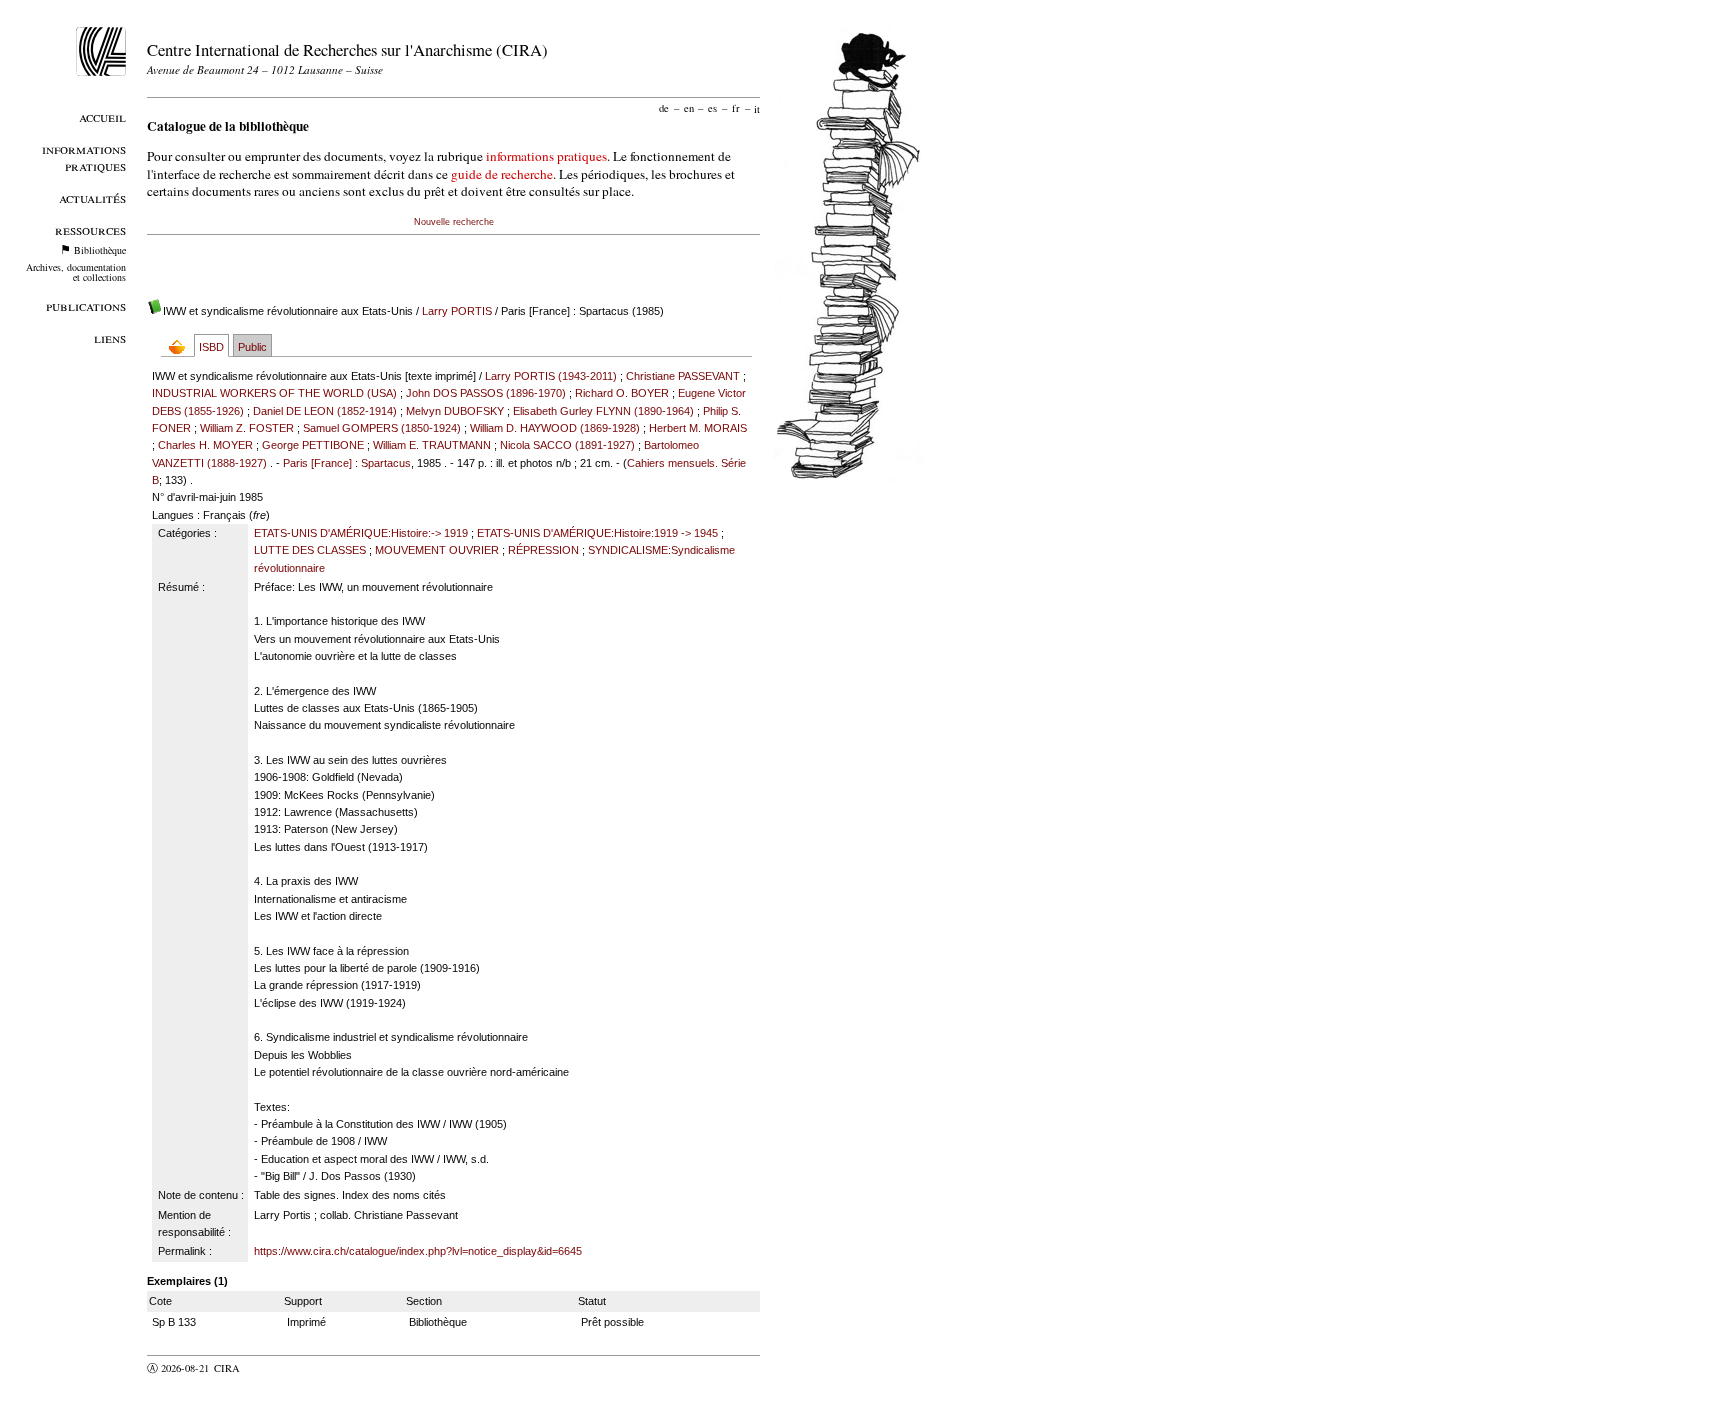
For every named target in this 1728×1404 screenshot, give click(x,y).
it (757, 108)
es (712, 108)
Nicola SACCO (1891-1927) (567, 445)
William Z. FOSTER (247, 428)
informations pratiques (546, 156)
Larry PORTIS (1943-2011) (551, 376)
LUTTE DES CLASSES (310, 550)
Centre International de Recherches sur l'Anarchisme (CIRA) (347, 49)
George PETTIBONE (313, 445)
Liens (110, 337)
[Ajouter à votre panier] (181, 346)
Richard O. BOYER (622, 393)
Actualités (92, 197)
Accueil (102, 116)
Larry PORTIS (457, 311)
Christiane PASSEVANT (683, 376)
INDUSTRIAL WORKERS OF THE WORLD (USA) (274, 393)
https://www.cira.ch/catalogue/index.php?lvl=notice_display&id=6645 (418, 1251)
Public (252, 347)
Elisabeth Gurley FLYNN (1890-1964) (603, 411)
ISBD (211, 347)
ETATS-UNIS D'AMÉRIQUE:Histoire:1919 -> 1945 (597, 533)
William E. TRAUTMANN (432, 445)
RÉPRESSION (543, 550)
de (664, 108)
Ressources (90, 229)
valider (266, 1368)
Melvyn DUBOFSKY (455, 411)
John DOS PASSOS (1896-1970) (486, 393)
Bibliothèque (100, 250)
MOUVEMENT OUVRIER (437, 550)
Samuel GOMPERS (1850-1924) (382, 428)
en (689, 108)
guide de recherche (502, 174)
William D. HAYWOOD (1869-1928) (555, 428)
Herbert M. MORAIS (698, 428)
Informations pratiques (84, 157)
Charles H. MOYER (205, 445)
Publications (86, 305)
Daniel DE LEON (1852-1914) (325, 411)
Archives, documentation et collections (76, 272)
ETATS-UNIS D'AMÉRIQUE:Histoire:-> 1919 (361, 533)
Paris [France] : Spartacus (347, 463)
